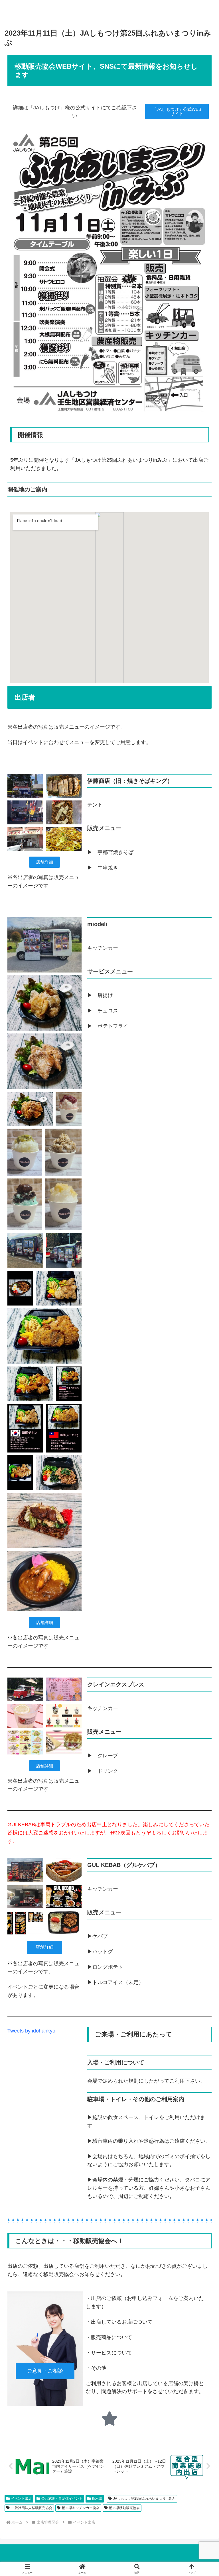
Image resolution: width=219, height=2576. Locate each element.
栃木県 (97, 2499)
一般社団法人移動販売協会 (32, 2508)
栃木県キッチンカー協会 (81, 2508)
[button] (202, 1452)
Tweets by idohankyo (31, 2031)
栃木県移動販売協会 (124, 2508)
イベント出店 (21, 2499)
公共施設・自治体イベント (62, 2499)
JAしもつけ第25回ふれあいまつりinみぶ (144, 2499)
